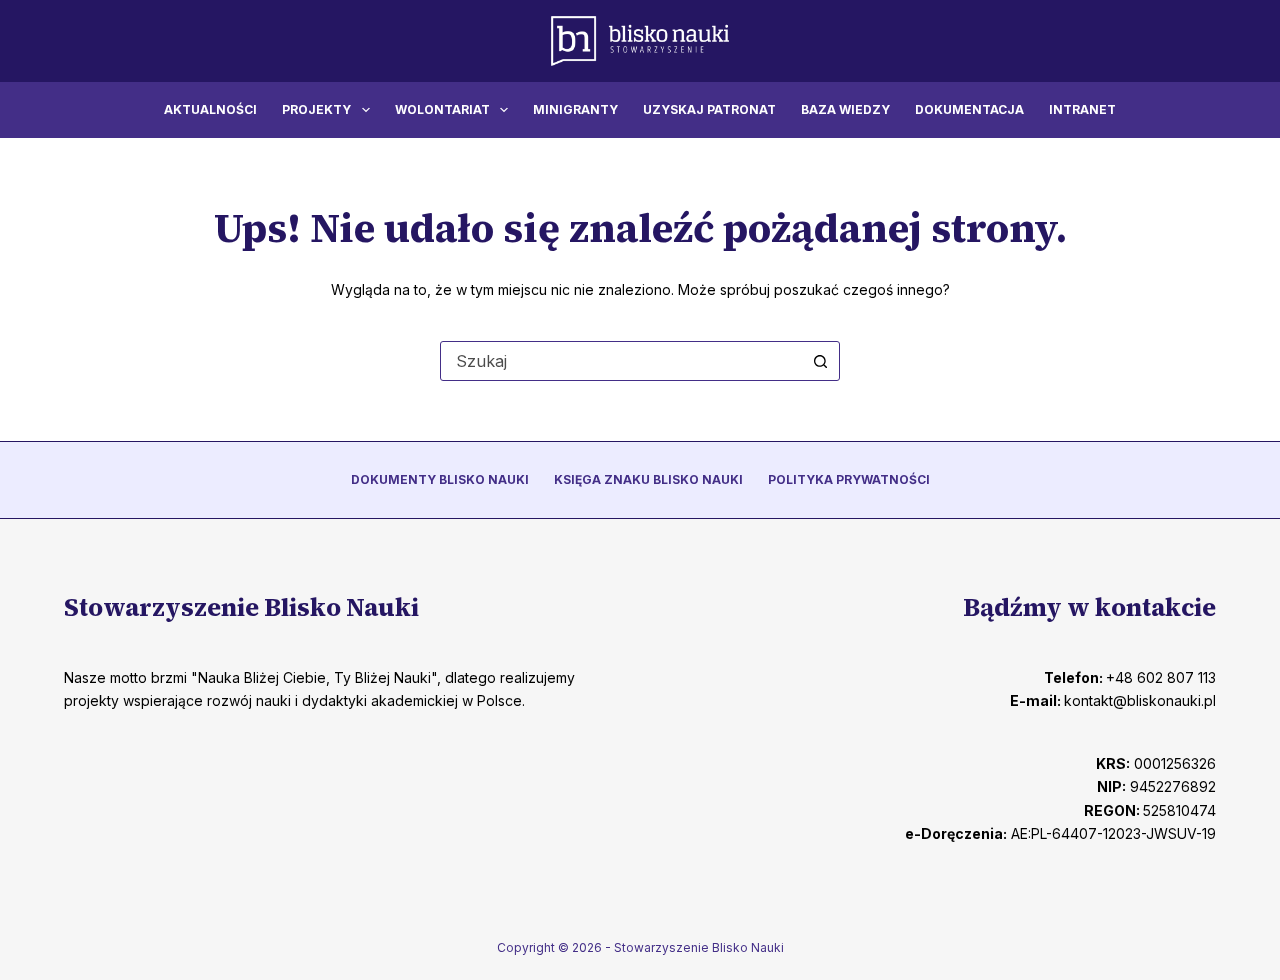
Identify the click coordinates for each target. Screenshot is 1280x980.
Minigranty (575, 109)
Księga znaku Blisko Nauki (648, 479)
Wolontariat (442, 109)
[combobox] (621, 361)
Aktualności (210, 109)
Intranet (1082, 109)
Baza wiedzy (845, 109)
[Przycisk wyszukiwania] (820, 361)
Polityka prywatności (849, 479)
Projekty (316, 109)
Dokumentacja (969, 109)
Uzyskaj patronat (709, 109)
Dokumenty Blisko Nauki (440, 479)
